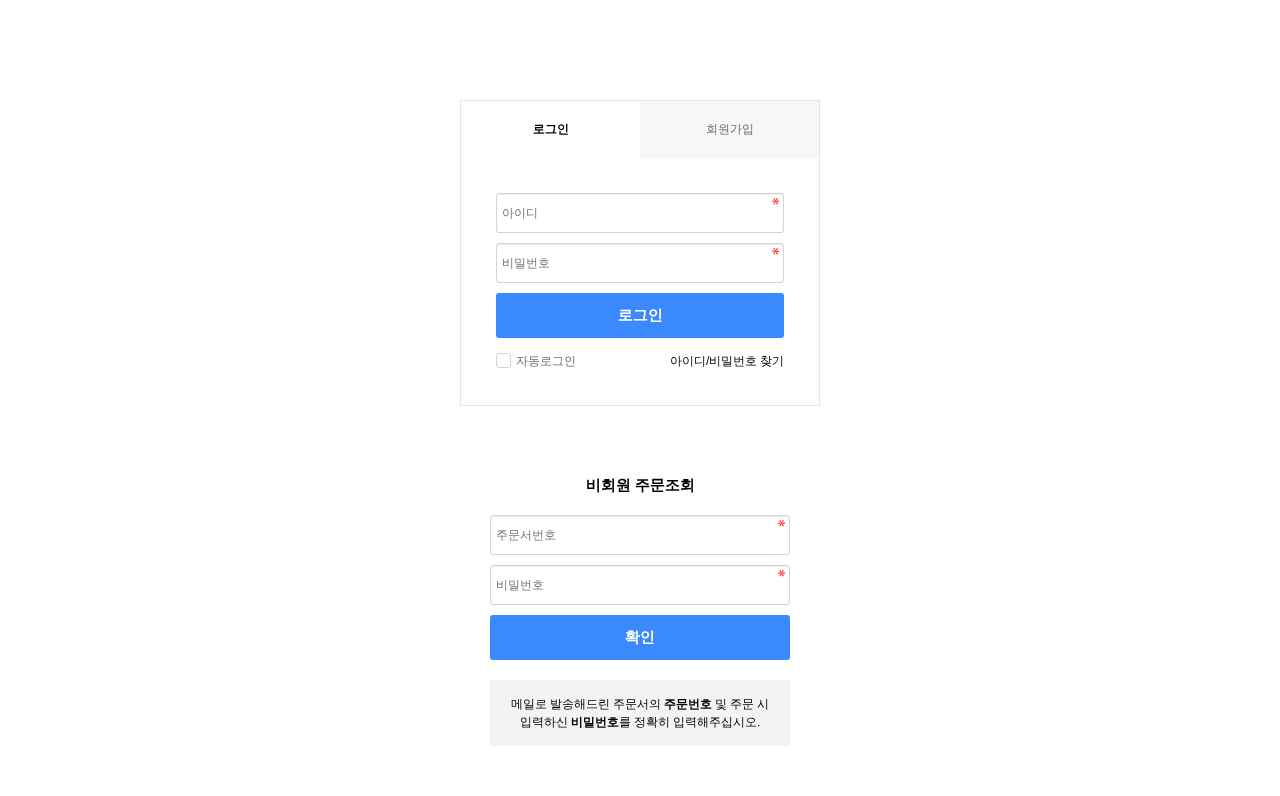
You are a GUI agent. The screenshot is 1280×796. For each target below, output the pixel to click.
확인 (640, 636)
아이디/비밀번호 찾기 (727, 361)
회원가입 (730, 129)
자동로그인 (546, 361)
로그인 (640, 314)
